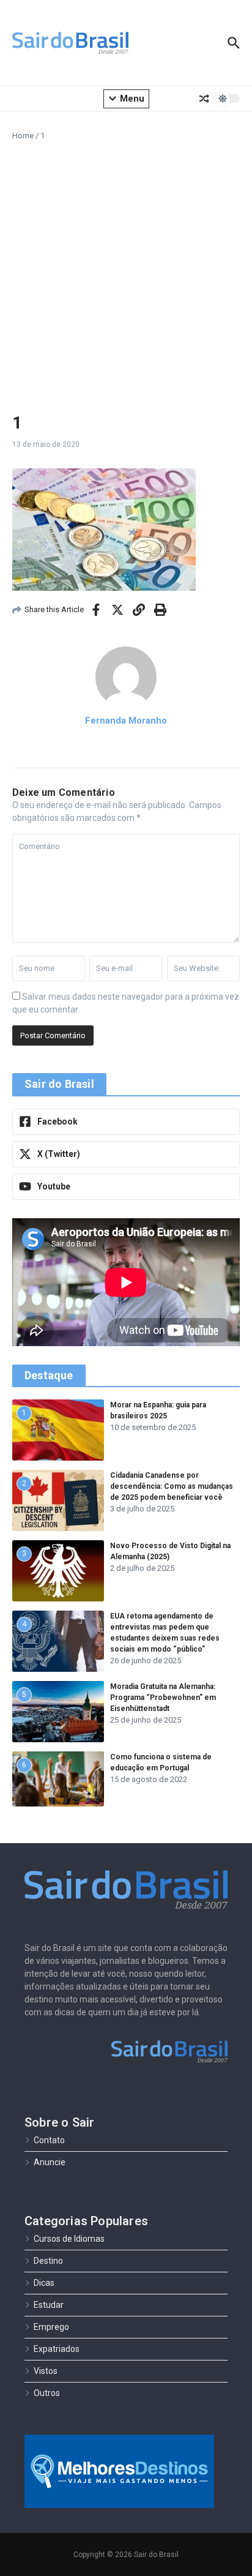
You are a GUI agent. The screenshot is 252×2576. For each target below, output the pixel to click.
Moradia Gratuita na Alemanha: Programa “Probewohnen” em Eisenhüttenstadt (163, 1698)
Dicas (44, 2283)
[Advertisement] (126, 274)
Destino (48, 2261)
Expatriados (57, 2349)
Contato (49, 2140)
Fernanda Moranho (126, 721)
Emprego (51, 2327)
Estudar (49, 2305)
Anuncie (50, 2162)
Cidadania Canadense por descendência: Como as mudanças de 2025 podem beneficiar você (172, 1486)
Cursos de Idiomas (69, 2239)
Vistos (46, 2371)
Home (23, 136)
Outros (47, 2393)
